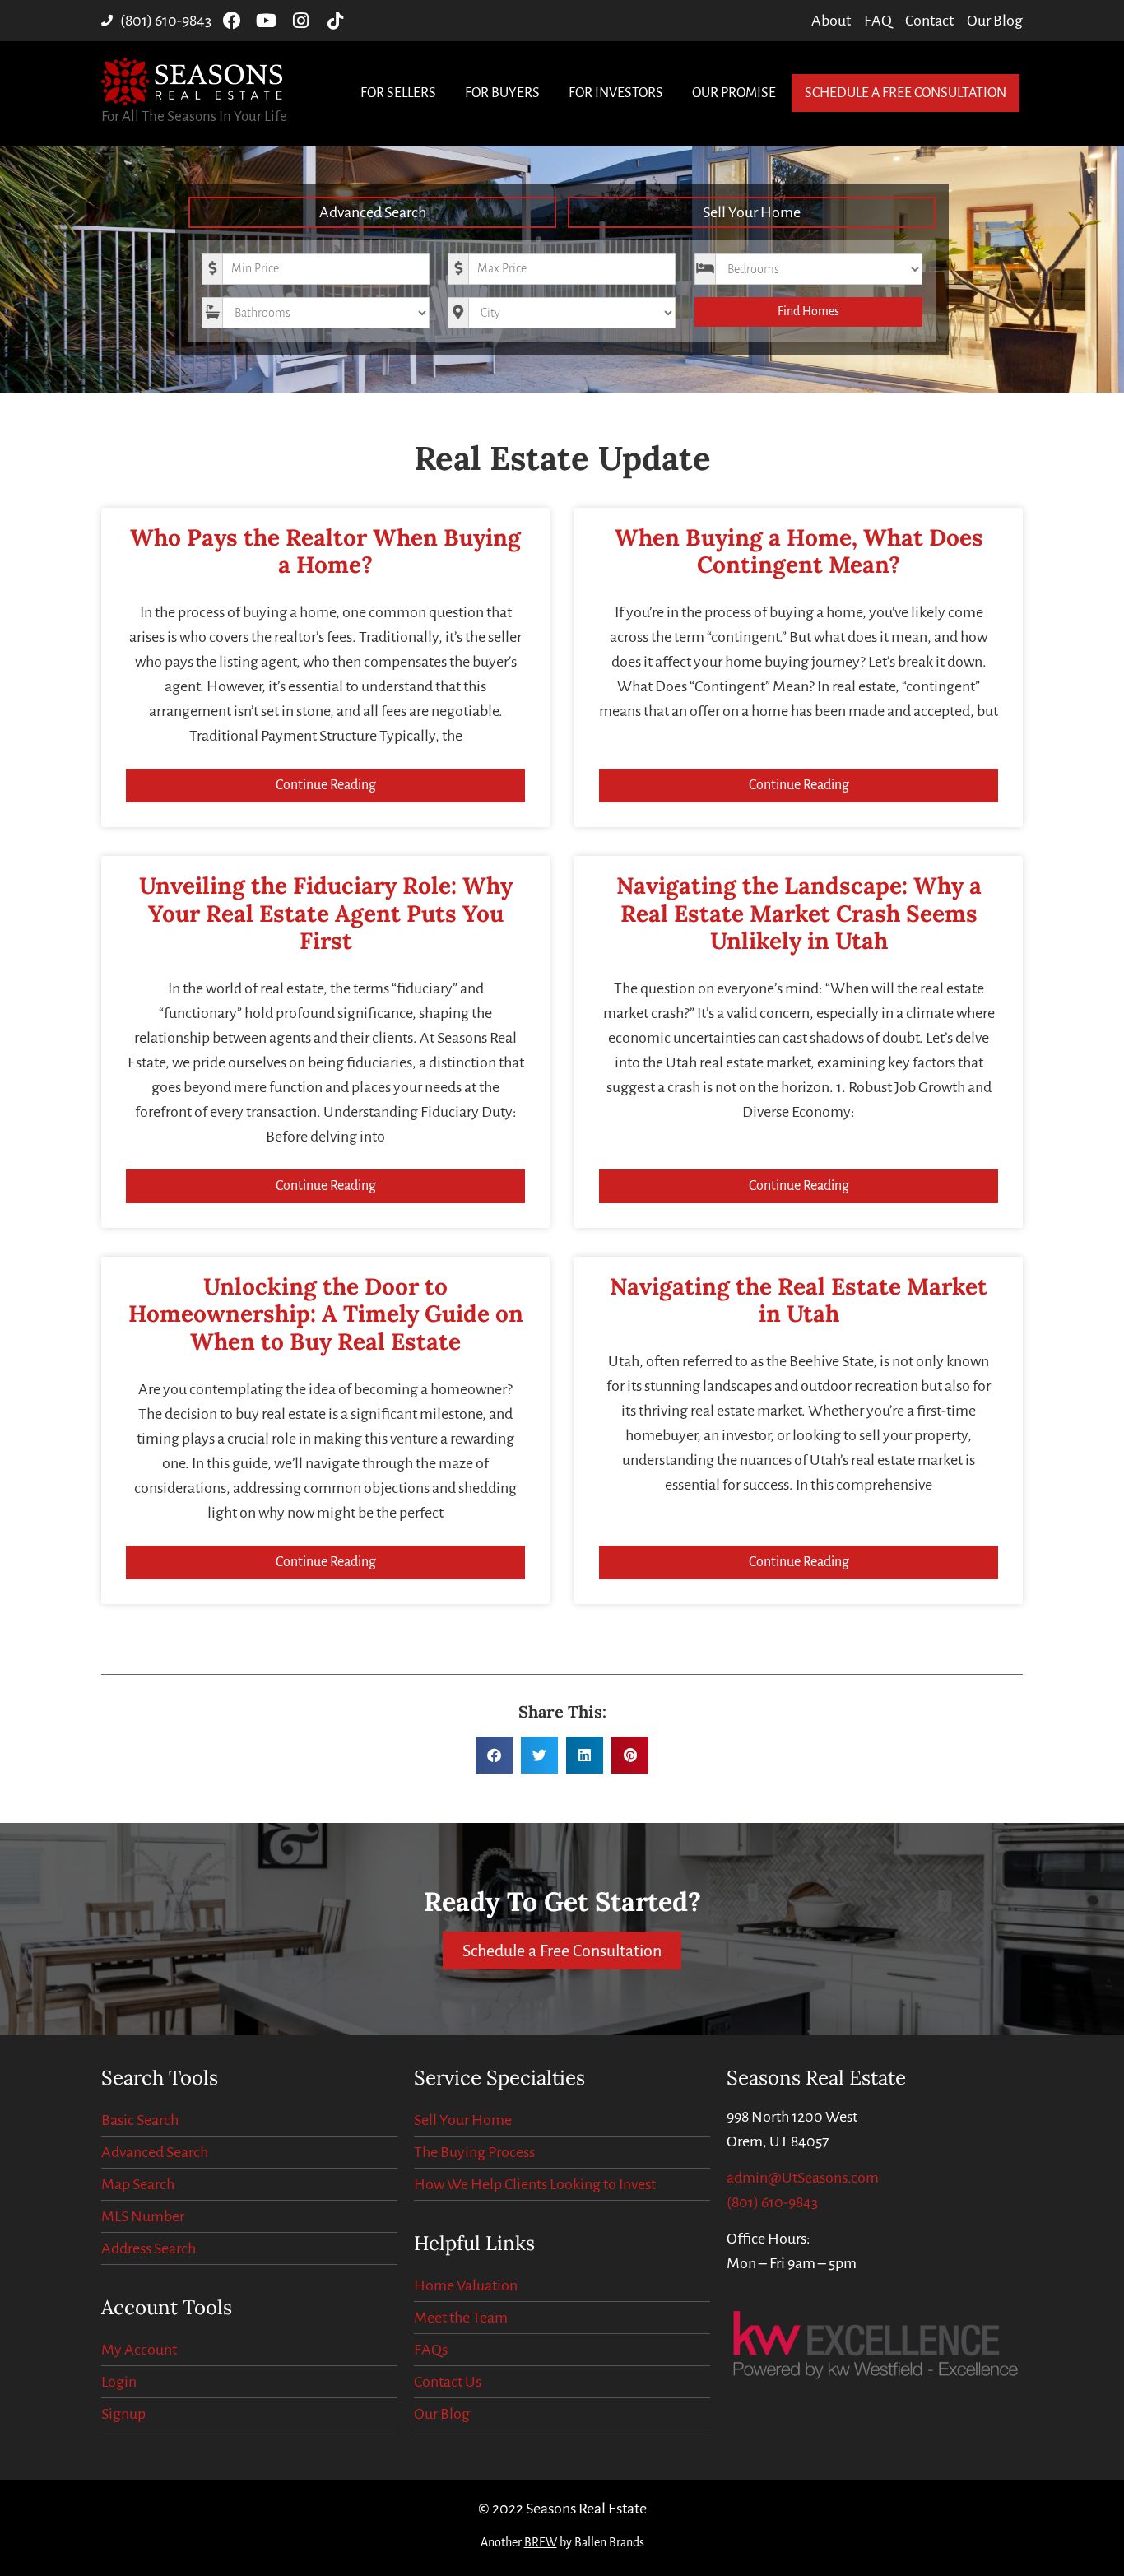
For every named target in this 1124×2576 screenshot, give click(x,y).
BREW (541, 2542)
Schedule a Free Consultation (906, 93)
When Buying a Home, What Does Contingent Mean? (799, 551)
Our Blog (442, 2414)
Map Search (138, 2184)
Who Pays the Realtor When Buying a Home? (325, 551)
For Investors (616, 93)
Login (119, 2382)
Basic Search (140, 2120)
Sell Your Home (752, 212)
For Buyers (502, 93)
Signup (123, 2414)
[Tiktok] (336, 21)
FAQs (431, 2350)
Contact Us (448, 2382)
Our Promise (734, 93)
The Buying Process (474, 2152)
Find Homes (808, 311)
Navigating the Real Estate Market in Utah (799, 1300)
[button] (494, 1755)
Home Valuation (466, 2285)
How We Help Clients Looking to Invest (535, 2184)
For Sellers (398, 93)
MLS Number (143, 2216)
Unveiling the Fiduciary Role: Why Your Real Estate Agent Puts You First (326, 913)
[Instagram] (301, 21)
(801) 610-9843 (772, 2202)
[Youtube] (267, 21)
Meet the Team (461, 2318)
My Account (139, 2350)
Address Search (149, 2248)
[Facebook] (232, 21)
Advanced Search (373, 212)
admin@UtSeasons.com (803, 2178)
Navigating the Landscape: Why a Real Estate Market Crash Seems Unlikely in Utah (799, 913)
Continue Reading (326, 785)
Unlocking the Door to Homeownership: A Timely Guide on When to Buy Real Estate (326, 1314)
